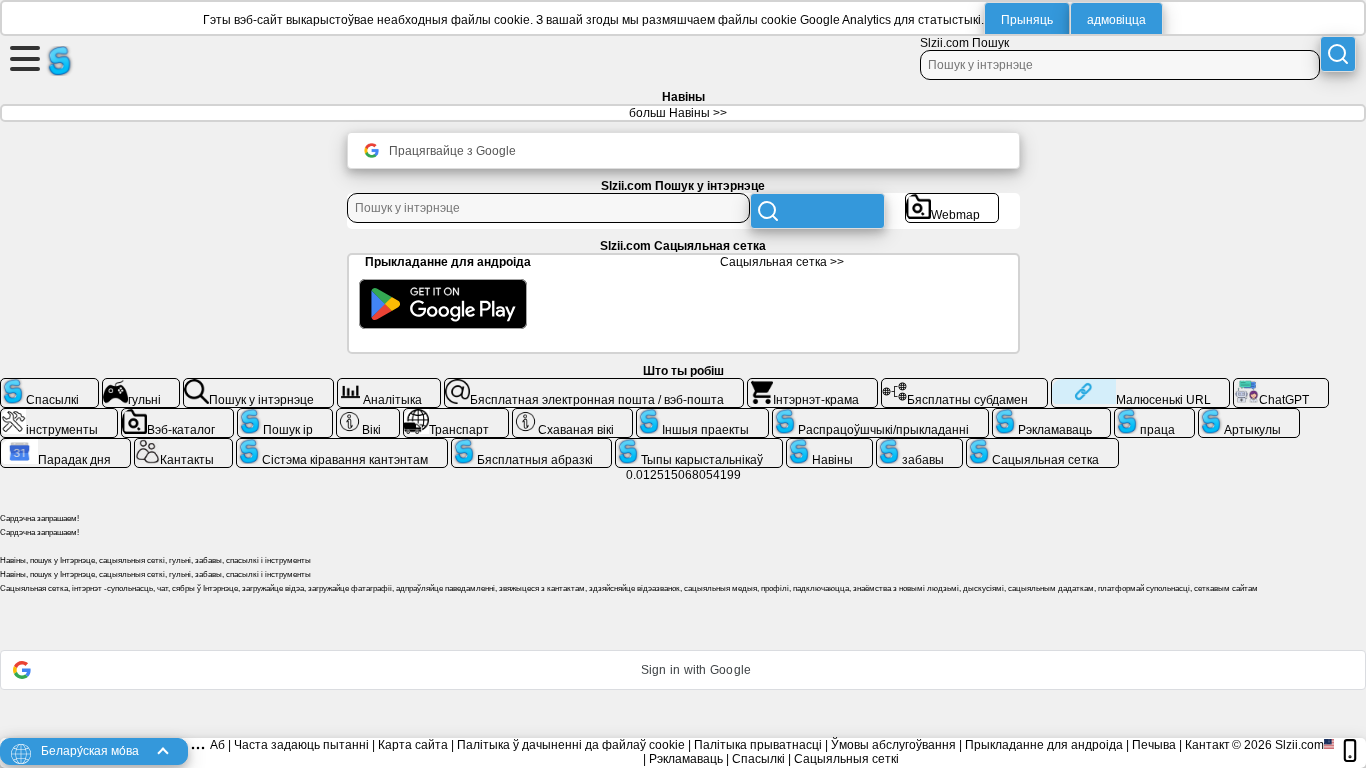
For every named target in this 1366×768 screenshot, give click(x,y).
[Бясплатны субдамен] (964, 386)
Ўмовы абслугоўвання (893, 745)
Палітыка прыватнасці (758, 745)
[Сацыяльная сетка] (1042, 446)
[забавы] (920, 446)
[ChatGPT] (1281, 386)
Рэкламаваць (686, 759)
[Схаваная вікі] (573, 416)
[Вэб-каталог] (178, 416)
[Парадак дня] (65, 446)
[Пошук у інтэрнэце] (258, 386)
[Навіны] (829, 446)
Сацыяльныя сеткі (846, 759)
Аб (217, 745)
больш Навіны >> (678, 113)
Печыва (1154, 745)
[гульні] (141, 386)
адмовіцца (1116, 20)
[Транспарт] (456, 416)
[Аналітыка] (389, 386)
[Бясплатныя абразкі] (532, 446)
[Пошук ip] (285, 416)
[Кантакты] (184, 446)
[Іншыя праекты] (702, 416)
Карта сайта (413, 745)
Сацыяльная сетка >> (782, 262)
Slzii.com (1299, 745)
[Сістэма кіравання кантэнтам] (342, 446)
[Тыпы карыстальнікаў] (699, 446)
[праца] (1154, 416)
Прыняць (1027, 20)
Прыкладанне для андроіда (1044, 745)
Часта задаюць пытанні (301, 745)
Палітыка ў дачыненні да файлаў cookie (571, 745)
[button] (683, 670)
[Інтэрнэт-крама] (813, 386)
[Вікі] (368, 416)
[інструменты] (59, 416)
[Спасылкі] (49, 386)
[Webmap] (952, 201)
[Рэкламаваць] (1052, 416)
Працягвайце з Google (452, 151)
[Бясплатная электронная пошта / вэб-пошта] (594, 386)
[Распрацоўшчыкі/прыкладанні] (880, 416)
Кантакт (1207, 745)
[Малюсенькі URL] (1140, 386)
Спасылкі (758, 759)
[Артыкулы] (1249, 416)
